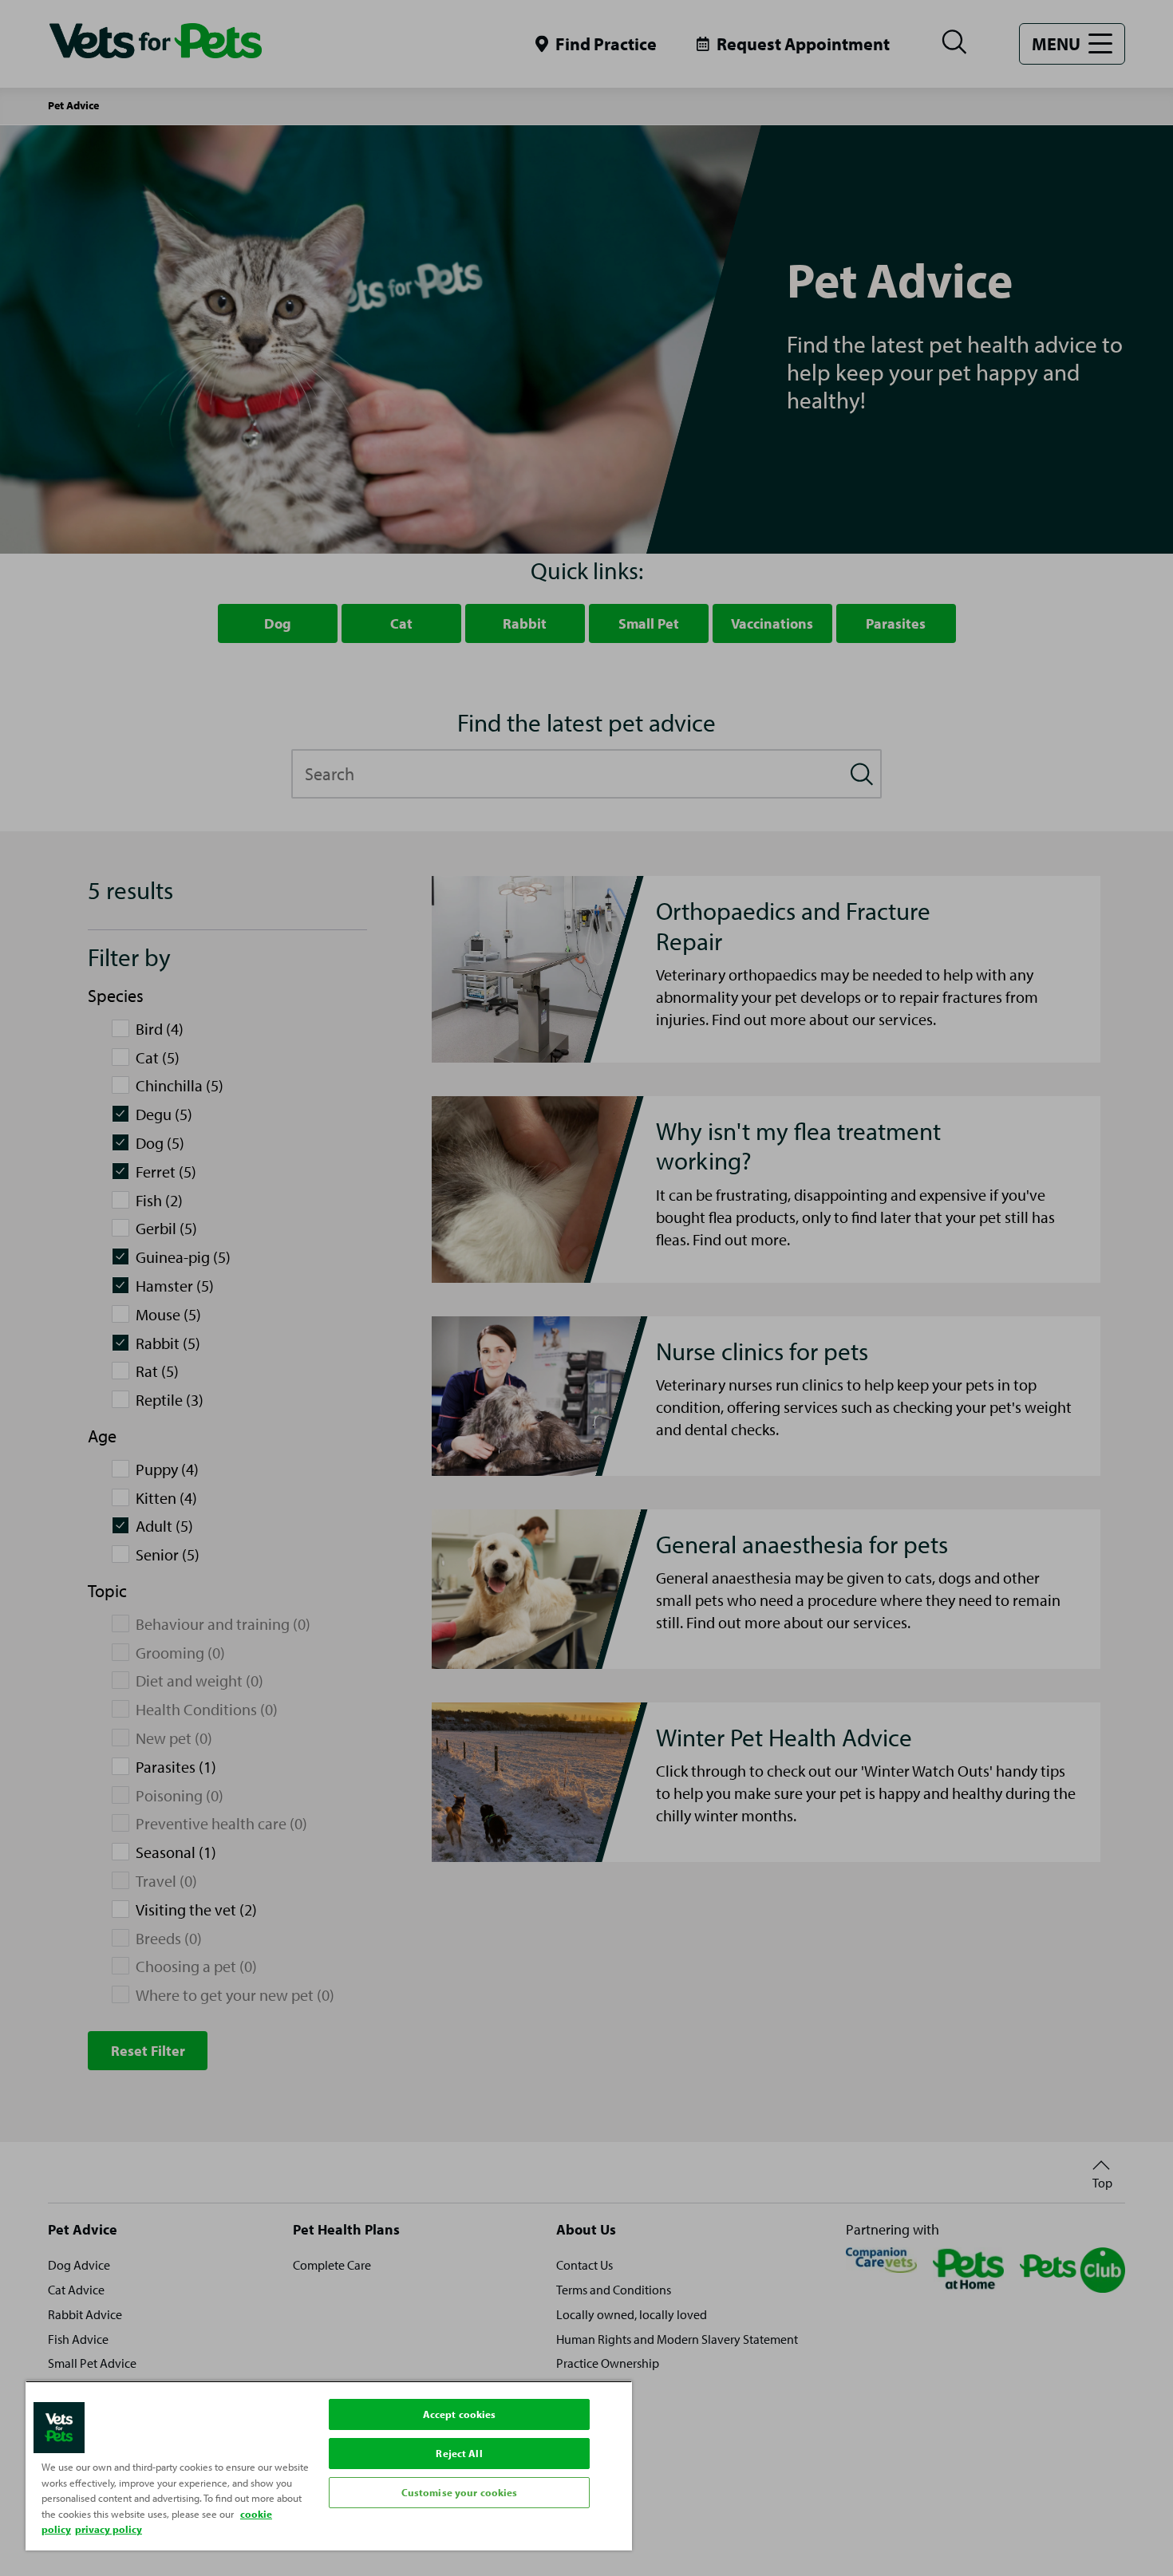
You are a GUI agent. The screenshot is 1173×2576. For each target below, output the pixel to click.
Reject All (459, 2453)
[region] (329, 2466)
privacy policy (109, 2529)
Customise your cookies (460, 2492)
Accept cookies (460, 2414)
